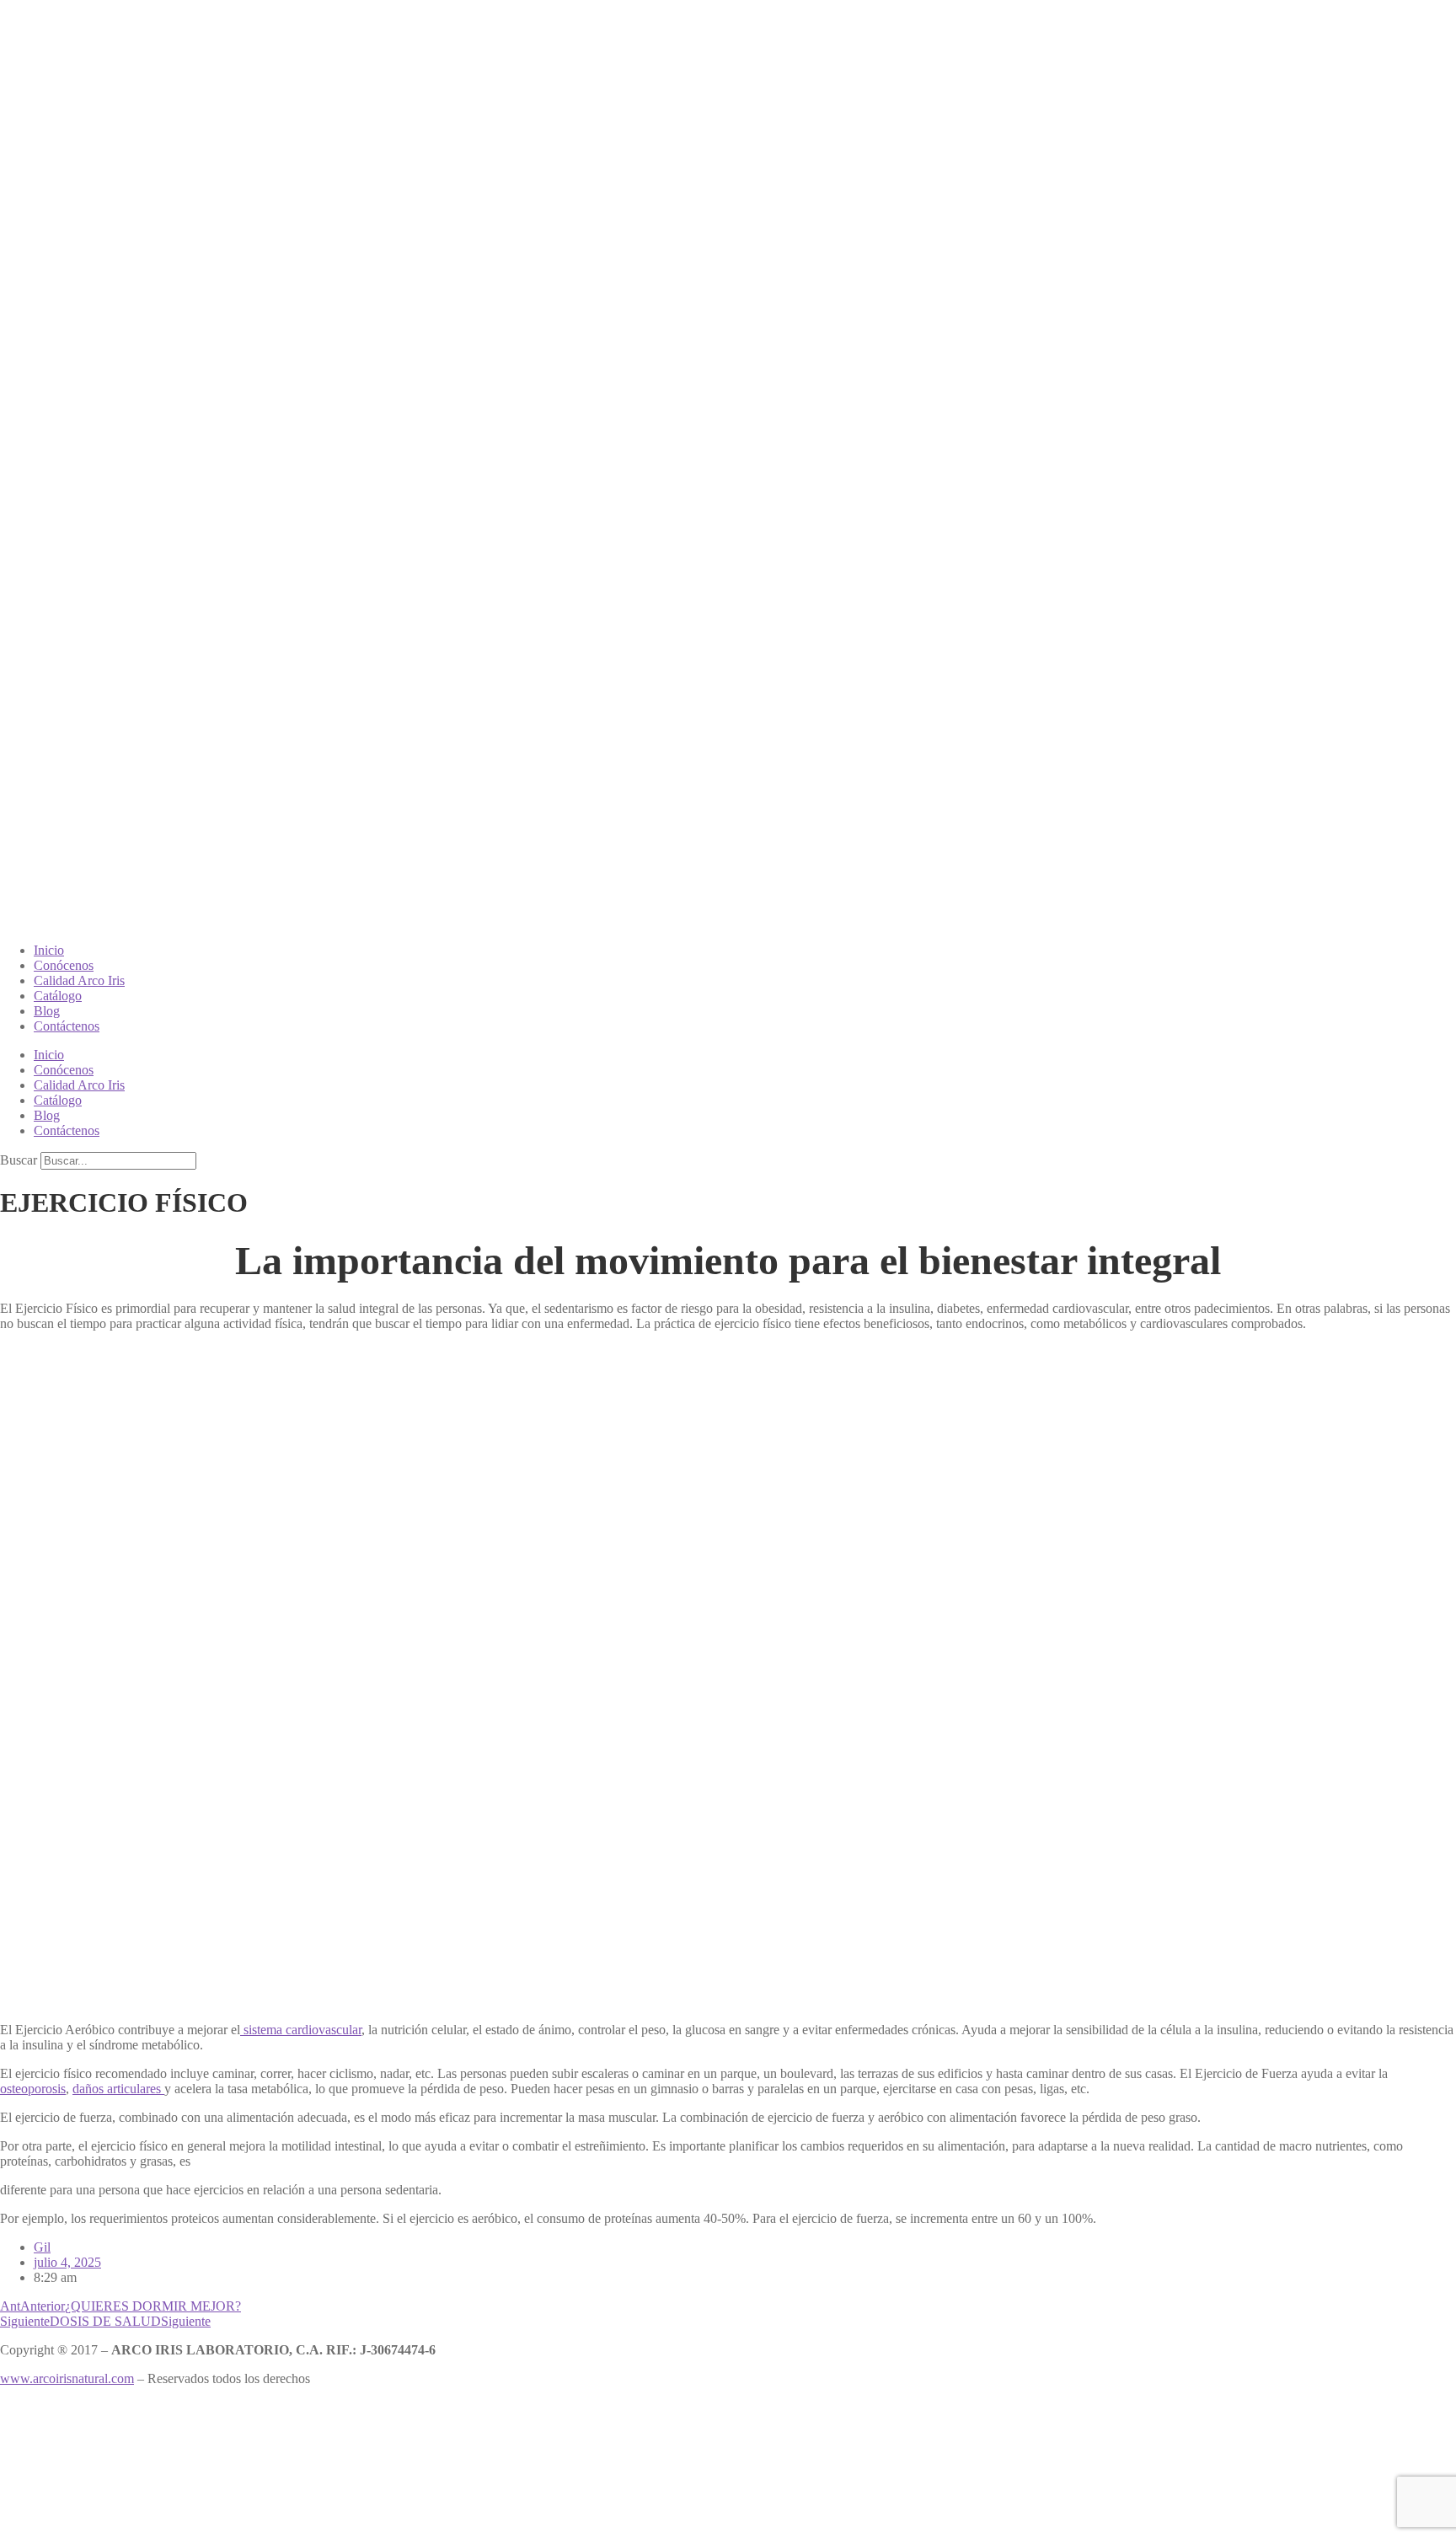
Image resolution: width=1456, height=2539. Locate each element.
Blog (47, 1011)
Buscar (19, 1160)
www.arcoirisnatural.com (67, 2378)
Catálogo (58, 996)
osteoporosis (33, 2089)
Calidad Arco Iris (79, 980)
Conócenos (64, 965)
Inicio (49, 950)
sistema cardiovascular (301, 2030)
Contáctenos (67, 1026)
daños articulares (118, 2089)
